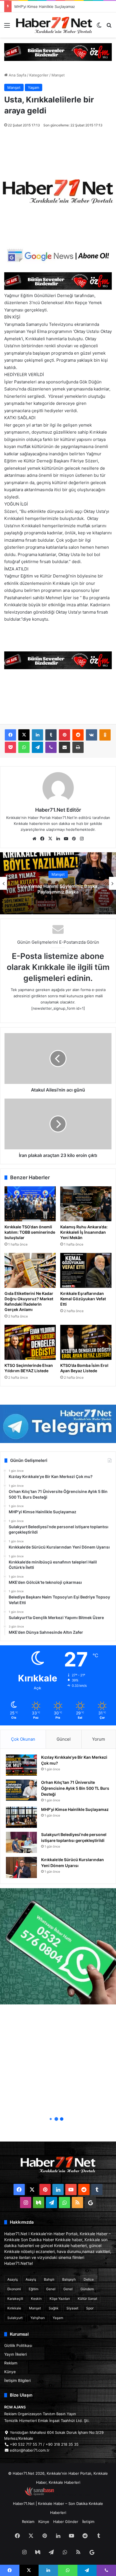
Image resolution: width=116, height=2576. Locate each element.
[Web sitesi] (34, 839)
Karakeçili (15, 2299)
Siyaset (72, 2308)
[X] (24, 735)
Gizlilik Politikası (18, 2346)
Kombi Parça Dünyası (73, 2494)
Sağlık (54, 2308)
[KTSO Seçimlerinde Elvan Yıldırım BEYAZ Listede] (30, 1342)
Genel (51, 2289)
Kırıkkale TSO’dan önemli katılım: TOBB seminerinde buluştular (30, 1232)
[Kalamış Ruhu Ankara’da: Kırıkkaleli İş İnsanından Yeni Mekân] (86, 1204)
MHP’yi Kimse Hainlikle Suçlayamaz (75, 1809)
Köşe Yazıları (60, 2299)
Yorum (99, 1739)
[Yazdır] (78, 747)
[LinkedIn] (37, 735)
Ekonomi (14, 2289)
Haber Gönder (66, 2522)
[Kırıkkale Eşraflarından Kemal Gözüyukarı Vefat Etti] (86, 1270)
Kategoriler (39, 75)
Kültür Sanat (87, 2299)
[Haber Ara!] (109, 27)
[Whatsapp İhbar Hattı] (58, 1946)
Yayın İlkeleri (15, 2354)
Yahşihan (38, 2318)
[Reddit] (78, 735)
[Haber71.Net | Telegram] (58, 1424)
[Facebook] (10, 735)
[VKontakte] (92, 735)
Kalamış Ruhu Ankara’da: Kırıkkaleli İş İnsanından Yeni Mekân (84, 1232)
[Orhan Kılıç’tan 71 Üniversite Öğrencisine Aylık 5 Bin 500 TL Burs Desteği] (21, 1790)
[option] (58, 883)
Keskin (36, 2299)
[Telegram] (37, 747)
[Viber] (51, 747)
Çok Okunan (23, 1739)
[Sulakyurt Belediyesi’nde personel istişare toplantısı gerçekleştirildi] (21, 1842)
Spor (90, 2308)
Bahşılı (49, 2279)
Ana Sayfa (17, 75)
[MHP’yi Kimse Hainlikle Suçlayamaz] (21, 1817)
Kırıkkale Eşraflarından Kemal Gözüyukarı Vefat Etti (83, 1299)
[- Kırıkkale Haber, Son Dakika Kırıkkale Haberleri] (58, 52)
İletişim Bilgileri (17, 2380)
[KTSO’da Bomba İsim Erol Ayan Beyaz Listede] (86, 1342)
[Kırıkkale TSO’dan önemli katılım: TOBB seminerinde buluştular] (30, 1204)
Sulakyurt (15, 2318)
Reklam (11, 2363)
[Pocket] (10, 747)
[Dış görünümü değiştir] (99, 27)
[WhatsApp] (24, 747)
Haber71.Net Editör (58, 810)
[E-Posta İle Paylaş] (64, 747)
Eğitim (34, 2289)
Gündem (87, 2289)
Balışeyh (69, 2279)
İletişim (88, 2522)
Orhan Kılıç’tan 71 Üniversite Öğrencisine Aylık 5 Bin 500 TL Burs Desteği (75, 1788)
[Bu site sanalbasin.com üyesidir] (39, 2494)
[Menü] (7, 27)
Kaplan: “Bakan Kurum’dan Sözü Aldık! (58, 889)
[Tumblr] (51, 735)
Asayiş (13, 2279)
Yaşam (34, 87)
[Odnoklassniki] (105, 735)
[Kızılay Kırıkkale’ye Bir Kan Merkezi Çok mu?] (21, 1765)
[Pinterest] (64, 735)
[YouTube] (66, 839)
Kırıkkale (14, 2308)
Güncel (64, 1739)
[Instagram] (82, 839)
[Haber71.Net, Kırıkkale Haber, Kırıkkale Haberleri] (54, 25)
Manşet (58, 75)
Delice (89, 2279)
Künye (10, 2372)
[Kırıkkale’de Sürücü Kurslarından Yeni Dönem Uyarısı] (21, 1867)
